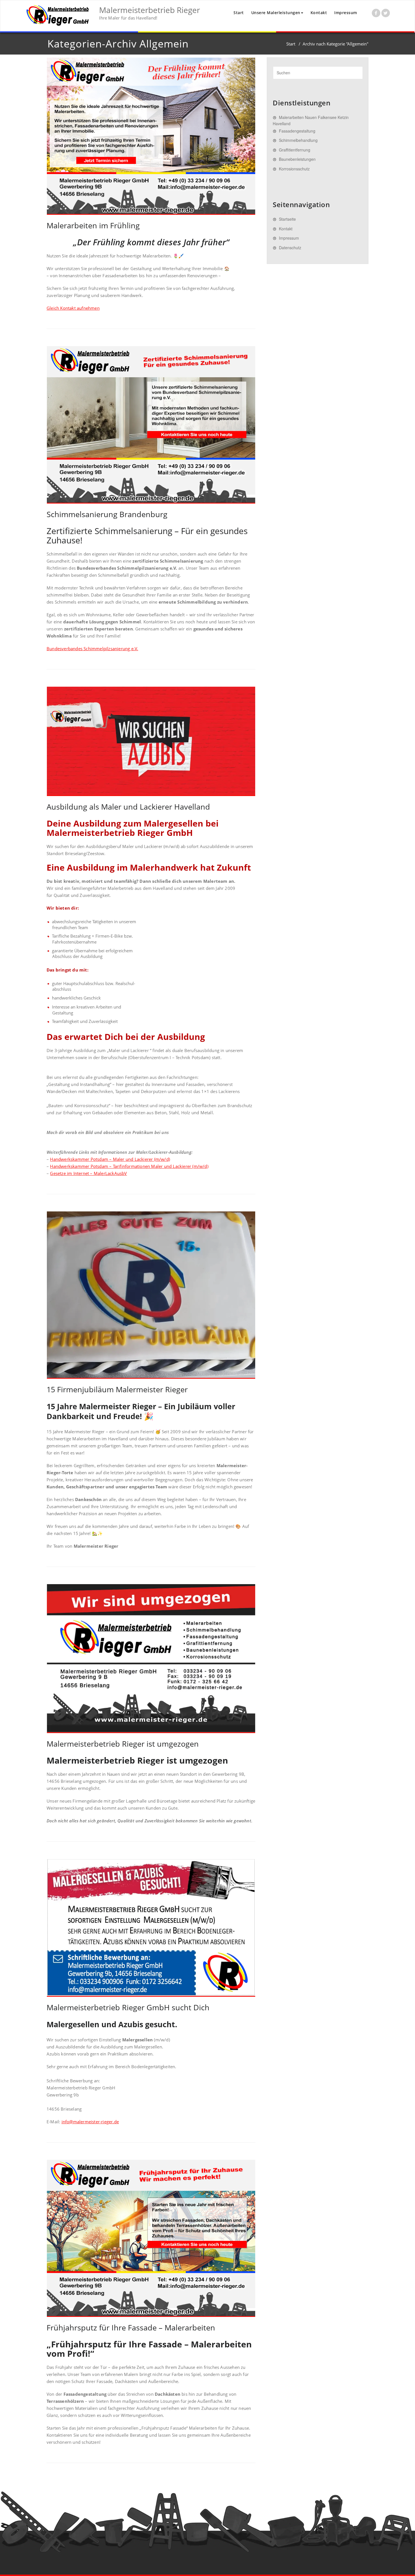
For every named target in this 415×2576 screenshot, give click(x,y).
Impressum (346, 13)
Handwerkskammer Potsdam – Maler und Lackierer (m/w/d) (110, 1159)
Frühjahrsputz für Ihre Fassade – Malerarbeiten (131, 2327)
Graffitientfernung (295, 150)
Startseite (287, 219)
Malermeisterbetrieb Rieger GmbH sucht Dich (128, 2007)
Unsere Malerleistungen (276, 13)
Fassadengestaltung (297, 131)
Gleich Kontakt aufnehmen (73, 308)
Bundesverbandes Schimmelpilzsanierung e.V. (92, 649)
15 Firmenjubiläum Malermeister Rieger (117, 1389)
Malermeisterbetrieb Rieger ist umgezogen (123, 1744)
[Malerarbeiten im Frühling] (151, 136)
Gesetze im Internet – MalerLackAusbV (88, 1173)
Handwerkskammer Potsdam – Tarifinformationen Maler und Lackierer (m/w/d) (129, 1166)
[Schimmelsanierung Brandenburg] (151, 425)
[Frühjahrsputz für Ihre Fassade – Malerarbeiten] (151, 2238)
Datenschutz (290, 248)
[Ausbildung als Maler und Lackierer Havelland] (151, 741)
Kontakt (319, 13)
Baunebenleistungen (297, 159)
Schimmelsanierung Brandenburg (107, 514)
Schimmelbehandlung (298, 140)
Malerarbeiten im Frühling (93, 225)
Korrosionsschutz (294, 169)
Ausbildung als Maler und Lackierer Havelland (128, 807)
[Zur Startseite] (58, 16)
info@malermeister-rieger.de (90, 2122)
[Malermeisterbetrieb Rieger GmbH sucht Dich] (151, 1928)
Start (239, 13)
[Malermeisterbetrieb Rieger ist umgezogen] (151, 1659)
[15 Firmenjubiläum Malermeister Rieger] (151, 1295)
